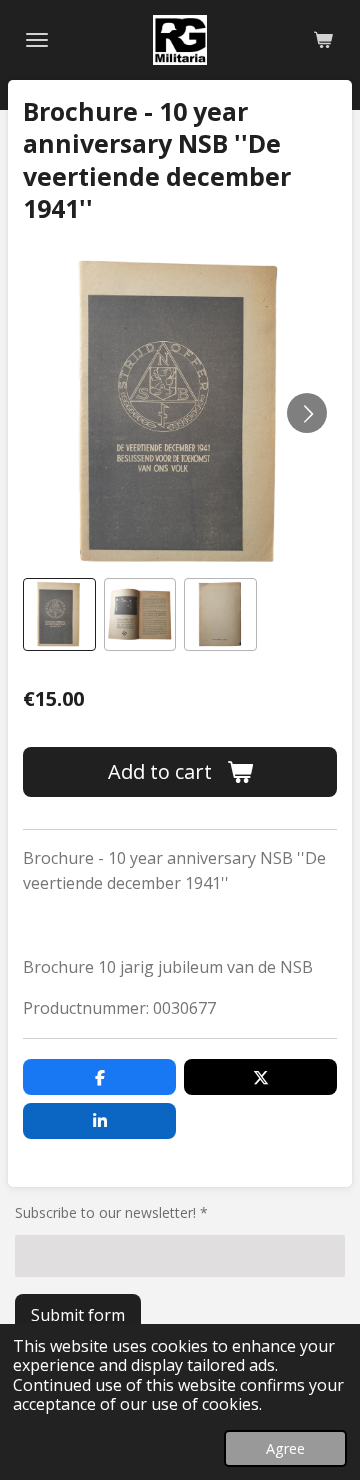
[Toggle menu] (37, 40)
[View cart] (323, 40)
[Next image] (307, 413)
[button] (59, 614)
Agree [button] (285, 1448)
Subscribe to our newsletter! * (111, 1212)
